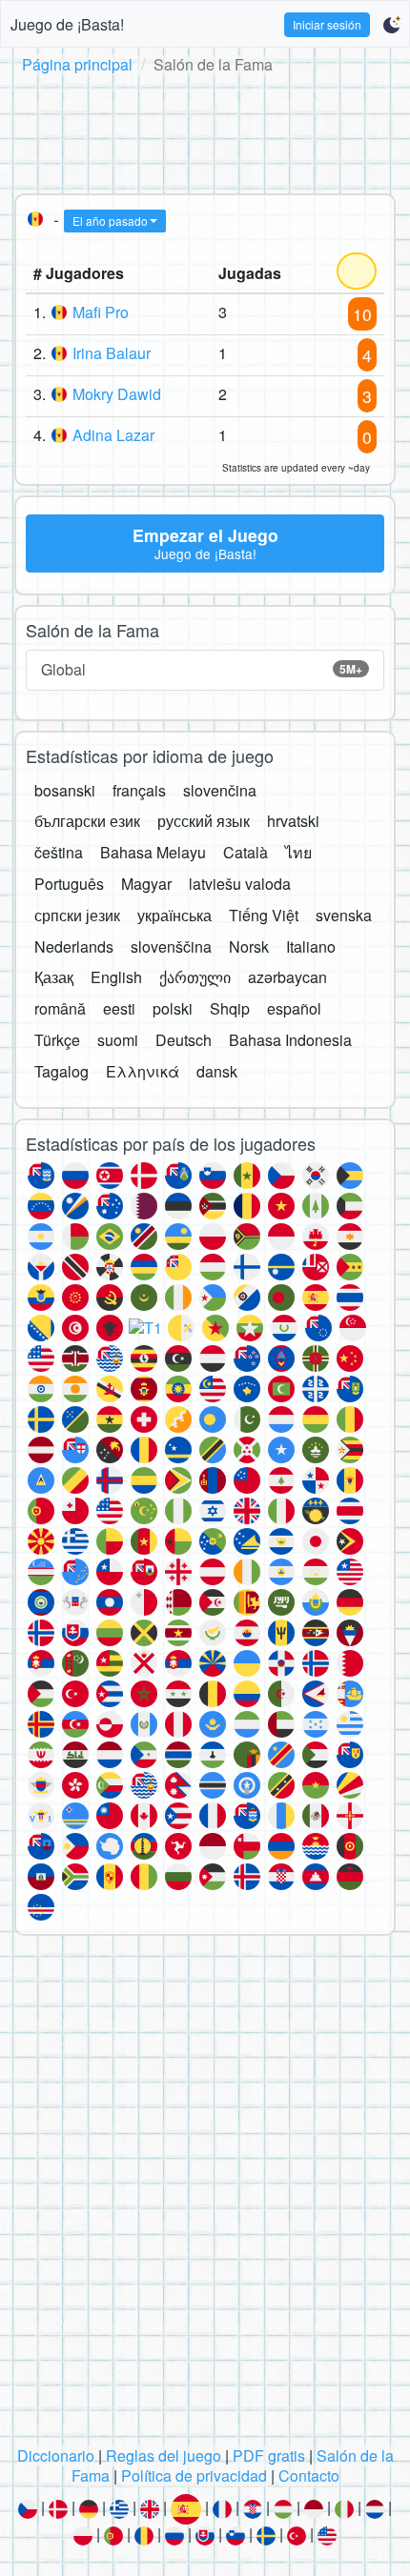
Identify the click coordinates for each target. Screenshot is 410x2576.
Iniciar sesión (327, 24)
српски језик (77, 915)
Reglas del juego (164, 2455)
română (60, 1008)
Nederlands (74, 946)
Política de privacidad (194, 2475)
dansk (217, 1071)
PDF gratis (269, 2455)
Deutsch (184, 1040)
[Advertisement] (205, 131)
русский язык (204, 821)
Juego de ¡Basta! (67, 24)
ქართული (195, 977)
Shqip (230, 1008)
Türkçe (57, 1040)
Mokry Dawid (117, 394)
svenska (344, 915)
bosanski (65, 790)
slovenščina (171, 946)
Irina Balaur (112, 353)
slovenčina (220, 790)
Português (69, 884)
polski (173, 1008)
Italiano (311, 946)
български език (87, 821)
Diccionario (56, 2455)
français (139, 790)
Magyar (146, 884)
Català (246, 852)
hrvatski (293, 821)
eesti (119, 1008)
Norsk (249, 946)
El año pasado (110, 221)
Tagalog (61, 1071)
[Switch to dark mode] (391, 25)
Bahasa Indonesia (290, 1040)
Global (202, 669)
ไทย (298, 852)
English (116, 977)
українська (174, 915)
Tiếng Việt (264, 915)
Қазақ (54, 977)
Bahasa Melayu (153, 852)
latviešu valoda (240, 884)
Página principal (77, 64)
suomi (118, 1040)
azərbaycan (287, 977)
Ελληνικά (143, 1071)
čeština (59, 852)
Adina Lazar (113, 435)
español (294, 1008)
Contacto (309, 2475)
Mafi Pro (101, 312)
